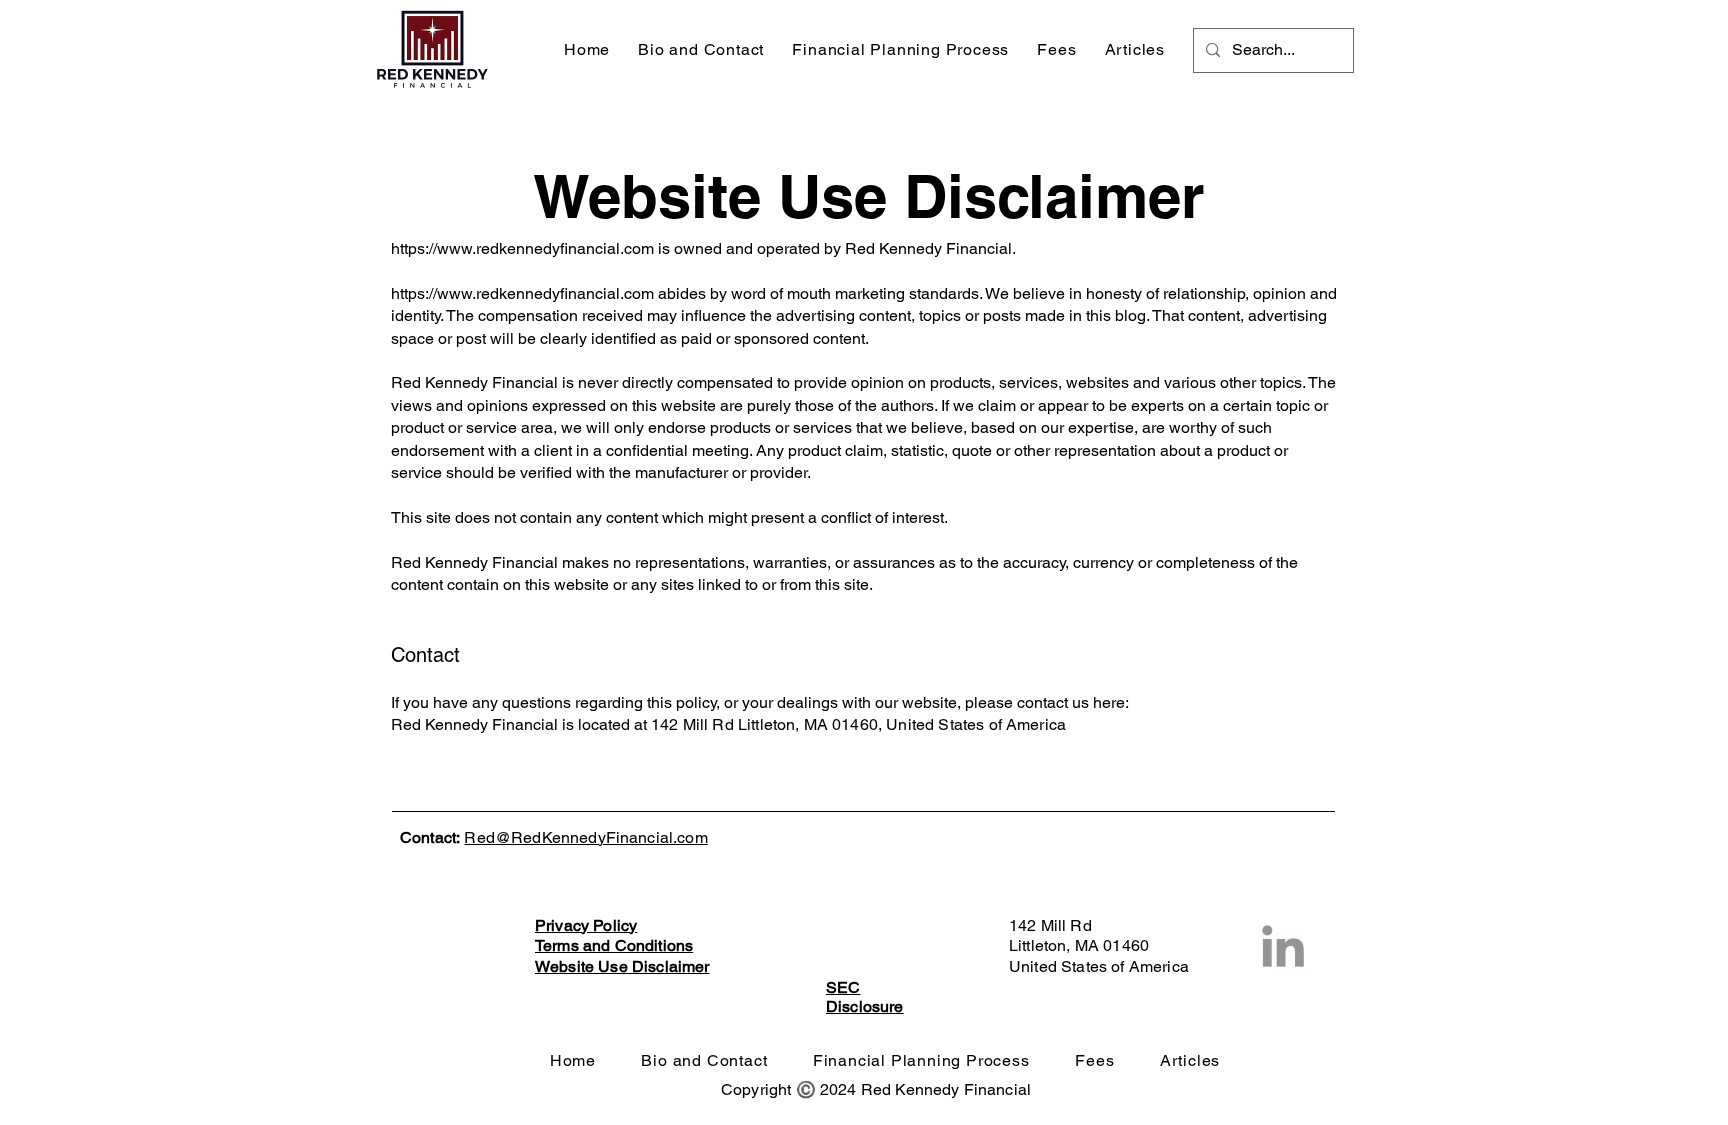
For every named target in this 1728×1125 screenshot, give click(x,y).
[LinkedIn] (1283, 946)
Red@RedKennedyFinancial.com (585, 837)
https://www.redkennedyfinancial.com (522, 248)
